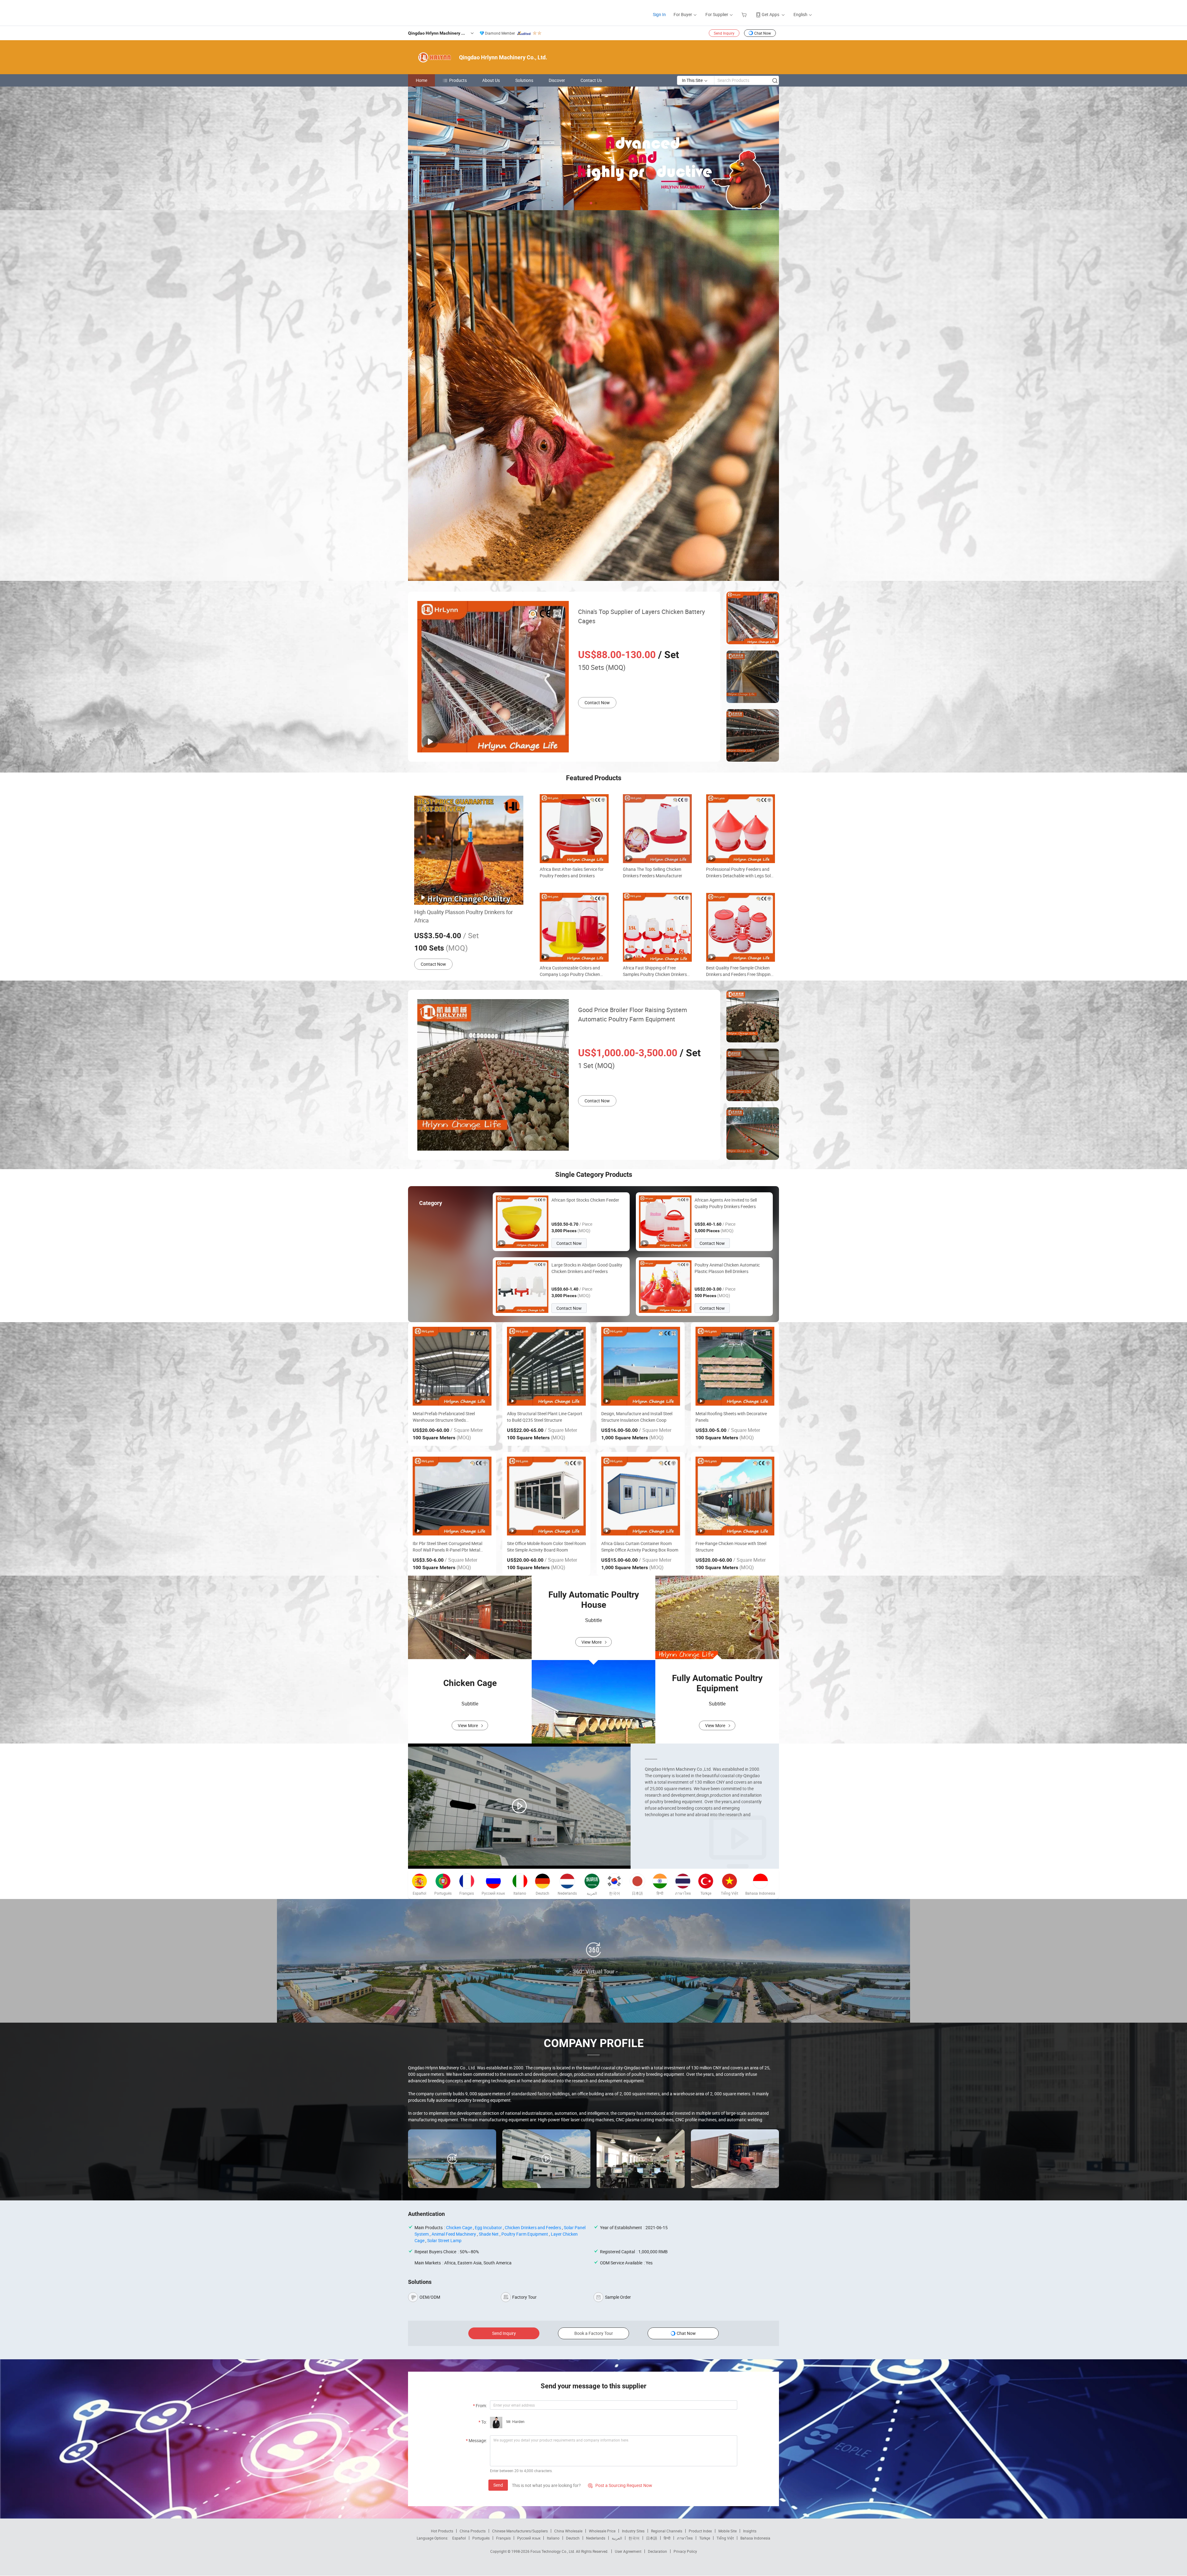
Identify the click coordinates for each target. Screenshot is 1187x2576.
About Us (491, 80)
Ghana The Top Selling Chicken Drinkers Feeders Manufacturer (653, 872)
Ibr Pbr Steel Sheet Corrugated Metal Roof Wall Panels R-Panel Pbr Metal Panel (447, 1547)
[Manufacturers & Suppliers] (411, 12)
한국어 (634, 2538)
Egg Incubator (488, 2227)
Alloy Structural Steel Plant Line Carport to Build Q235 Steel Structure (545, 1417)
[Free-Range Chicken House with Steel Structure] (735, 1496)
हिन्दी (667, 2538)
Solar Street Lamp (444, 2240)
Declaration (657, 2551)
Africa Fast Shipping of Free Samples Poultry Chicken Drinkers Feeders (655, 971)
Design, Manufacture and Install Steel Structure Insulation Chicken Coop (637, 1417)
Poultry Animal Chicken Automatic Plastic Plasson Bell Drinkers (727, 1268)
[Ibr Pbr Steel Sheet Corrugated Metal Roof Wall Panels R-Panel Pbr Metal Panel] (452, 1496)
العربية (617, 2538)
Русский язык (529, 2538)
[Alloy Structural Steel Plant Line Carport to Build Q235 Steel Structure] (546, 1366)
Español (459, 2538)
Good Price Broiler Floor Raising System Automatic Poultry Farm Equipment (633, 1014)
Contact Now (597, 703)
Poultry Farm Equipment (525, 2234)
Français (503, 2538)
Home (421, 80)
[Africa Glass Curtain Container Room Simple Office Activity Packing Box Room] (641, 1496)
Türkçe (705, 2538)
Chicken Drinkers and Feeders (533, 2227)
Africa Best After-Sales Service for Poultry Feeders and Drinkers (572, 872)
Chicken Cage (459, 2227)
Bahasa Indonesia (755, 2538)
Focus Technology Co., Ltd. (553, 2551)
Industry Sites (633, 2531)
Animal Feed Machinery (454, 2234)
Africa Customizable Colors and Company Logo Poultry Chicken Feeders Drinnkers (570, 971)
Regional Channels (667, 2531)
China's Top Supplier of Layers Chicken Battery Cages (641, 616)
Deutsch (573, 2538)
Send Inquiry (724, 33)
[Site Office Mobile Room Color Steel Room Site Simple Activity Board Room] (546, 1496)
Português (481, 2538)
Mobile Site (728, 2531)
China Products (473, 2531)
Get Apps (770, 14)
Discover (557, 80)
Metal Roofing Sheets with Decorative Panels (731, 1417)
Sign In (659, 14)
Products (458, 80)
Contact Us (591, 80)
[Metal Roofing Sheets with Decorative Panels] (735, 1366)
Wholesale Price (602, 2531)
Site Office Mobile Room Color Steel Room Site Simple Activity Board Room (546, 1547)
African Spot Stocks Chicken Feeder (585, 1200)
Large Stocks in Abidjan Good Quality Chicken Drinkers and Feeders (587, 1268)
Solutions (524, 80)
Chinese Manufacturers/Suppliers (520, 2531)
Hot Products (442, 2531)
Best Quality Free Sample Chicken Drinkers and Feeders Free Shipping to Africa (740, 971)
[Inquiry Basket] (745, 14)
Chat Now (763, 33)
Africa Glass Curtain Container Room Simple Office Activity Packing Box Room (640, 1547)
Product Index (700, 2531)
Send (498, 2485)
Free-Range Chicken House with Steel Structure (731, 1547)
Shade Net (489, 2234)
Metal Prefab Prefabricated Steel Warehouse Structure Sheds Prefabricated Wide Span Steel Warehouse (444, 1417)
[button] (591, 203)
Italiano (553, 2538)
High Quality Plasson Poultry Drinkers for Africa (464, 916)
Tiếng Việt (725, 2538)
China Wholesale (568, 2531)
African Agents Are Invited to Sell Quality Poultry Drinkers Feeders (726, 1203)
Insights (750, 2531)
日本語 (652, 2538)
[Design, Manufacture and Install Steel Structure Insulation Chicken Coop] (641, 1366)
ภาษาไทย (685, 2538)
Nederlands (596, 2538)
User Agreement (628, 2551)
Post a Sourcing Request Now (620, 2485)
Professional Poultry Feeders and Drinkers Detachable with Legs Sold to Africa (740, 873)
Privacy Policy (685, 2551)
